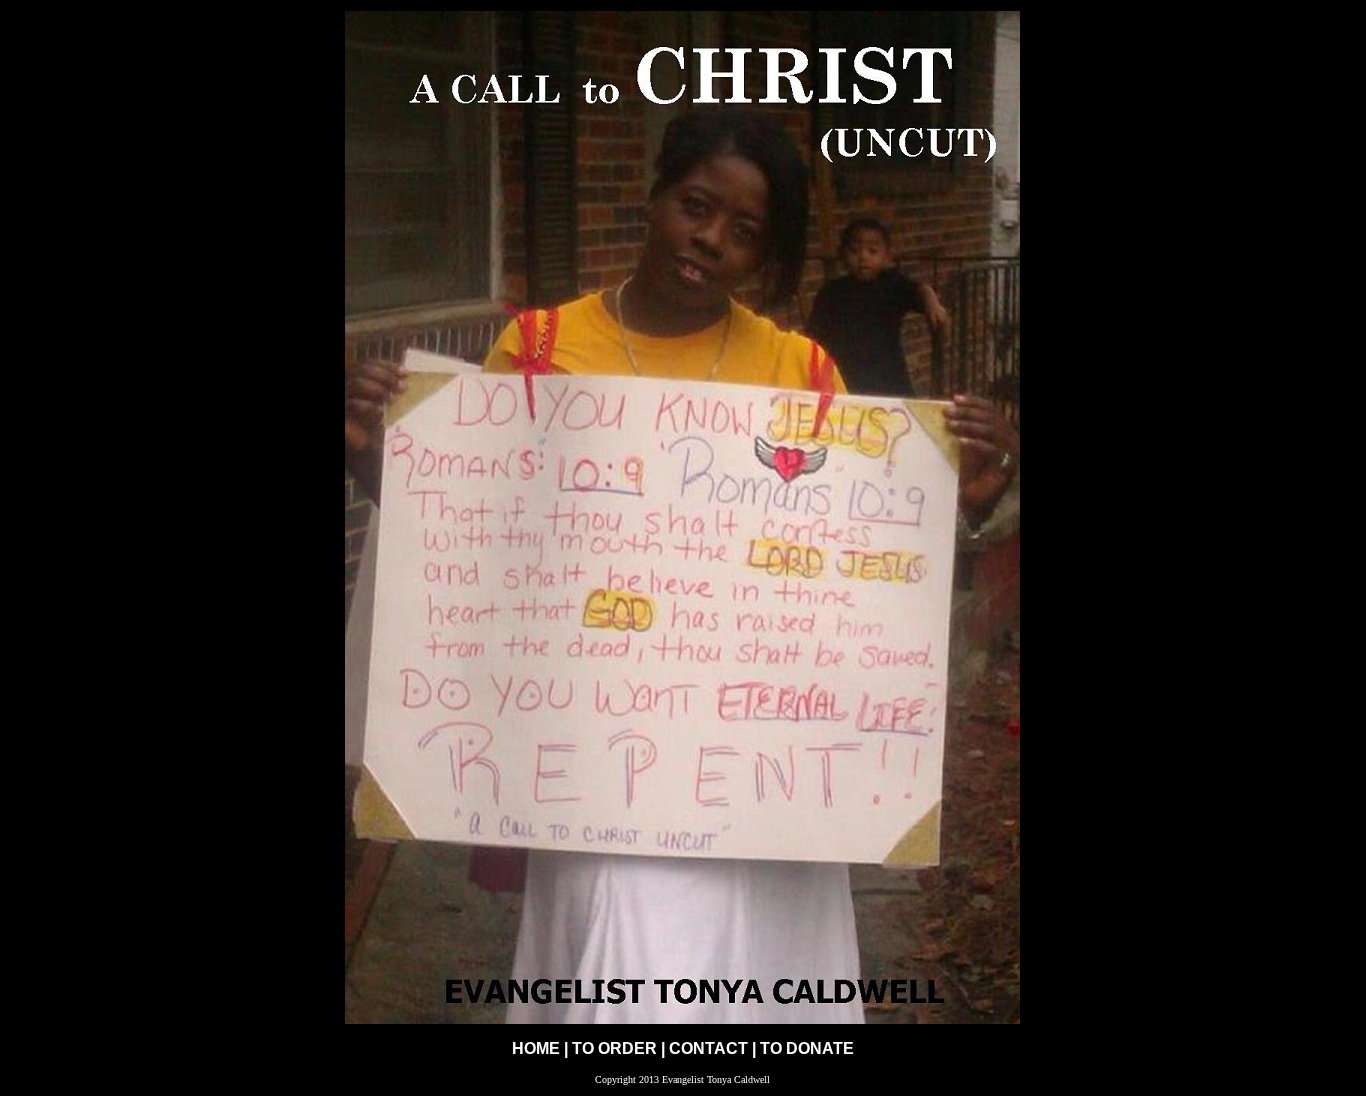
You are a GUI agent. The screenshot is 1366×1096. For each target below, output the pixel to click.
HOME (536, 1048)
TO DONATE (807, 1048)
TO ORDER (614, 1048)
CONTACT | (714, 1048)
